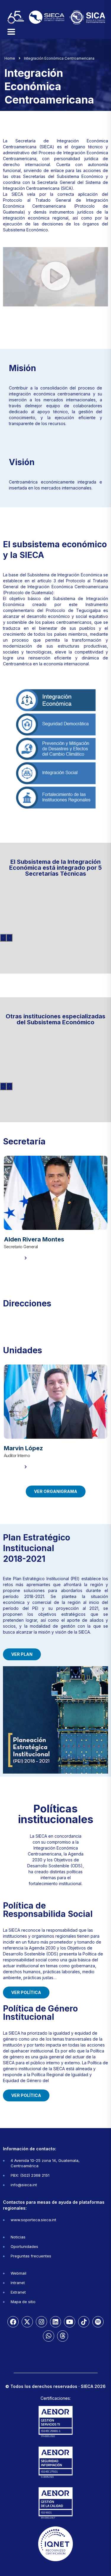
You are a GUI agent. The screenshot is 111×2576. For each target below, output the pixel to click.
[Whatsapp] (49, 2336)
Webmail (18, 2273)
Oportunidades (24, 2246)
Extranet (18, 2292)
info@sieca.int (24, 2185)
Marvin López (23, 1448)
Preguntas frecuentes (31, 2256)
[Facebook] (13, 2322)
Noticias (18, 2237)
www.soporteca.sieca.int (33, 2220)
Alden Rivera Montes (34, 1239)
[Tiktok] (84, 2322)
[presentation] (3, 938)
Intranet (18, 2283)
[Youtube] (70, 2322)
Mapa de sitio (23, 2302)
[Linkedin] (56, 2322)
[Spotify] (98, 2322)
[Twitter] (27, 2322)
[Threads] (63, 2336)
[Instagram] (41, 2322)
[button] (56, 276)
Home (10, 58)
